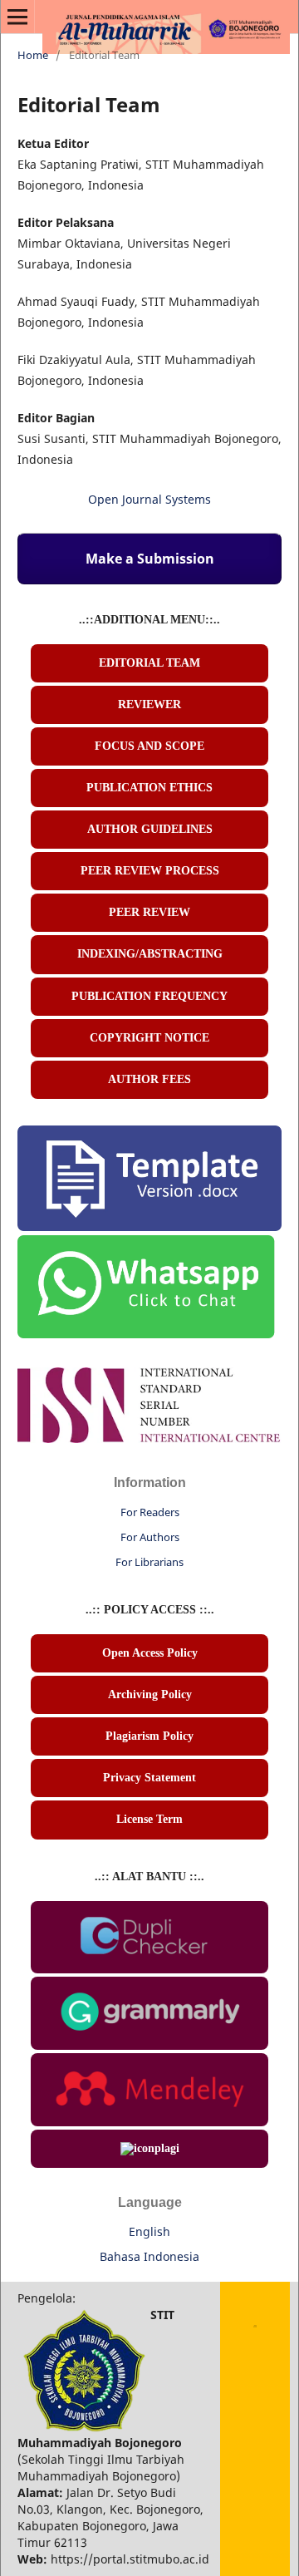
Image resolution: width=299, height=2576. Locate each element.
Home (33, 55)
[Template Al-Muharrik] (149, 1226)
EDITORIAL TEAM (149, 663)
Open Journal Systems (149, 499)
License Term (149, 1819)
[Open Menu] (17, 17)
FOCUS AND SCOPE (149, 746)
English (149, 2231)
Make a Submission (150, 559)
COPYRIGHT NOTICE (149, 1038)
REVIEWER (149, 704)
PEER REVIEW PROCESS (150, 871)
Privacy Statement (149, 1778)
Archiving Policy (150, 1694)
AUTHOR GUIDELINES (150, 829)
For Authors (150, 1537)
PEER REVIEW (149, 912)
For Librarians (149, 1562)
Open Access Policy (150, 1653)
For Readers (150, 1512)
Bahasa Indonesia (149, 2256)
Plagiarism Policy (149, 1736)
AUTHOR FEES (149, 1079)
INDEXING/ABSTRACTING (150, 954)
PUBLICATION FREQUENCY (149, 996)
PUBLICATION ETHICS (149, 788)
